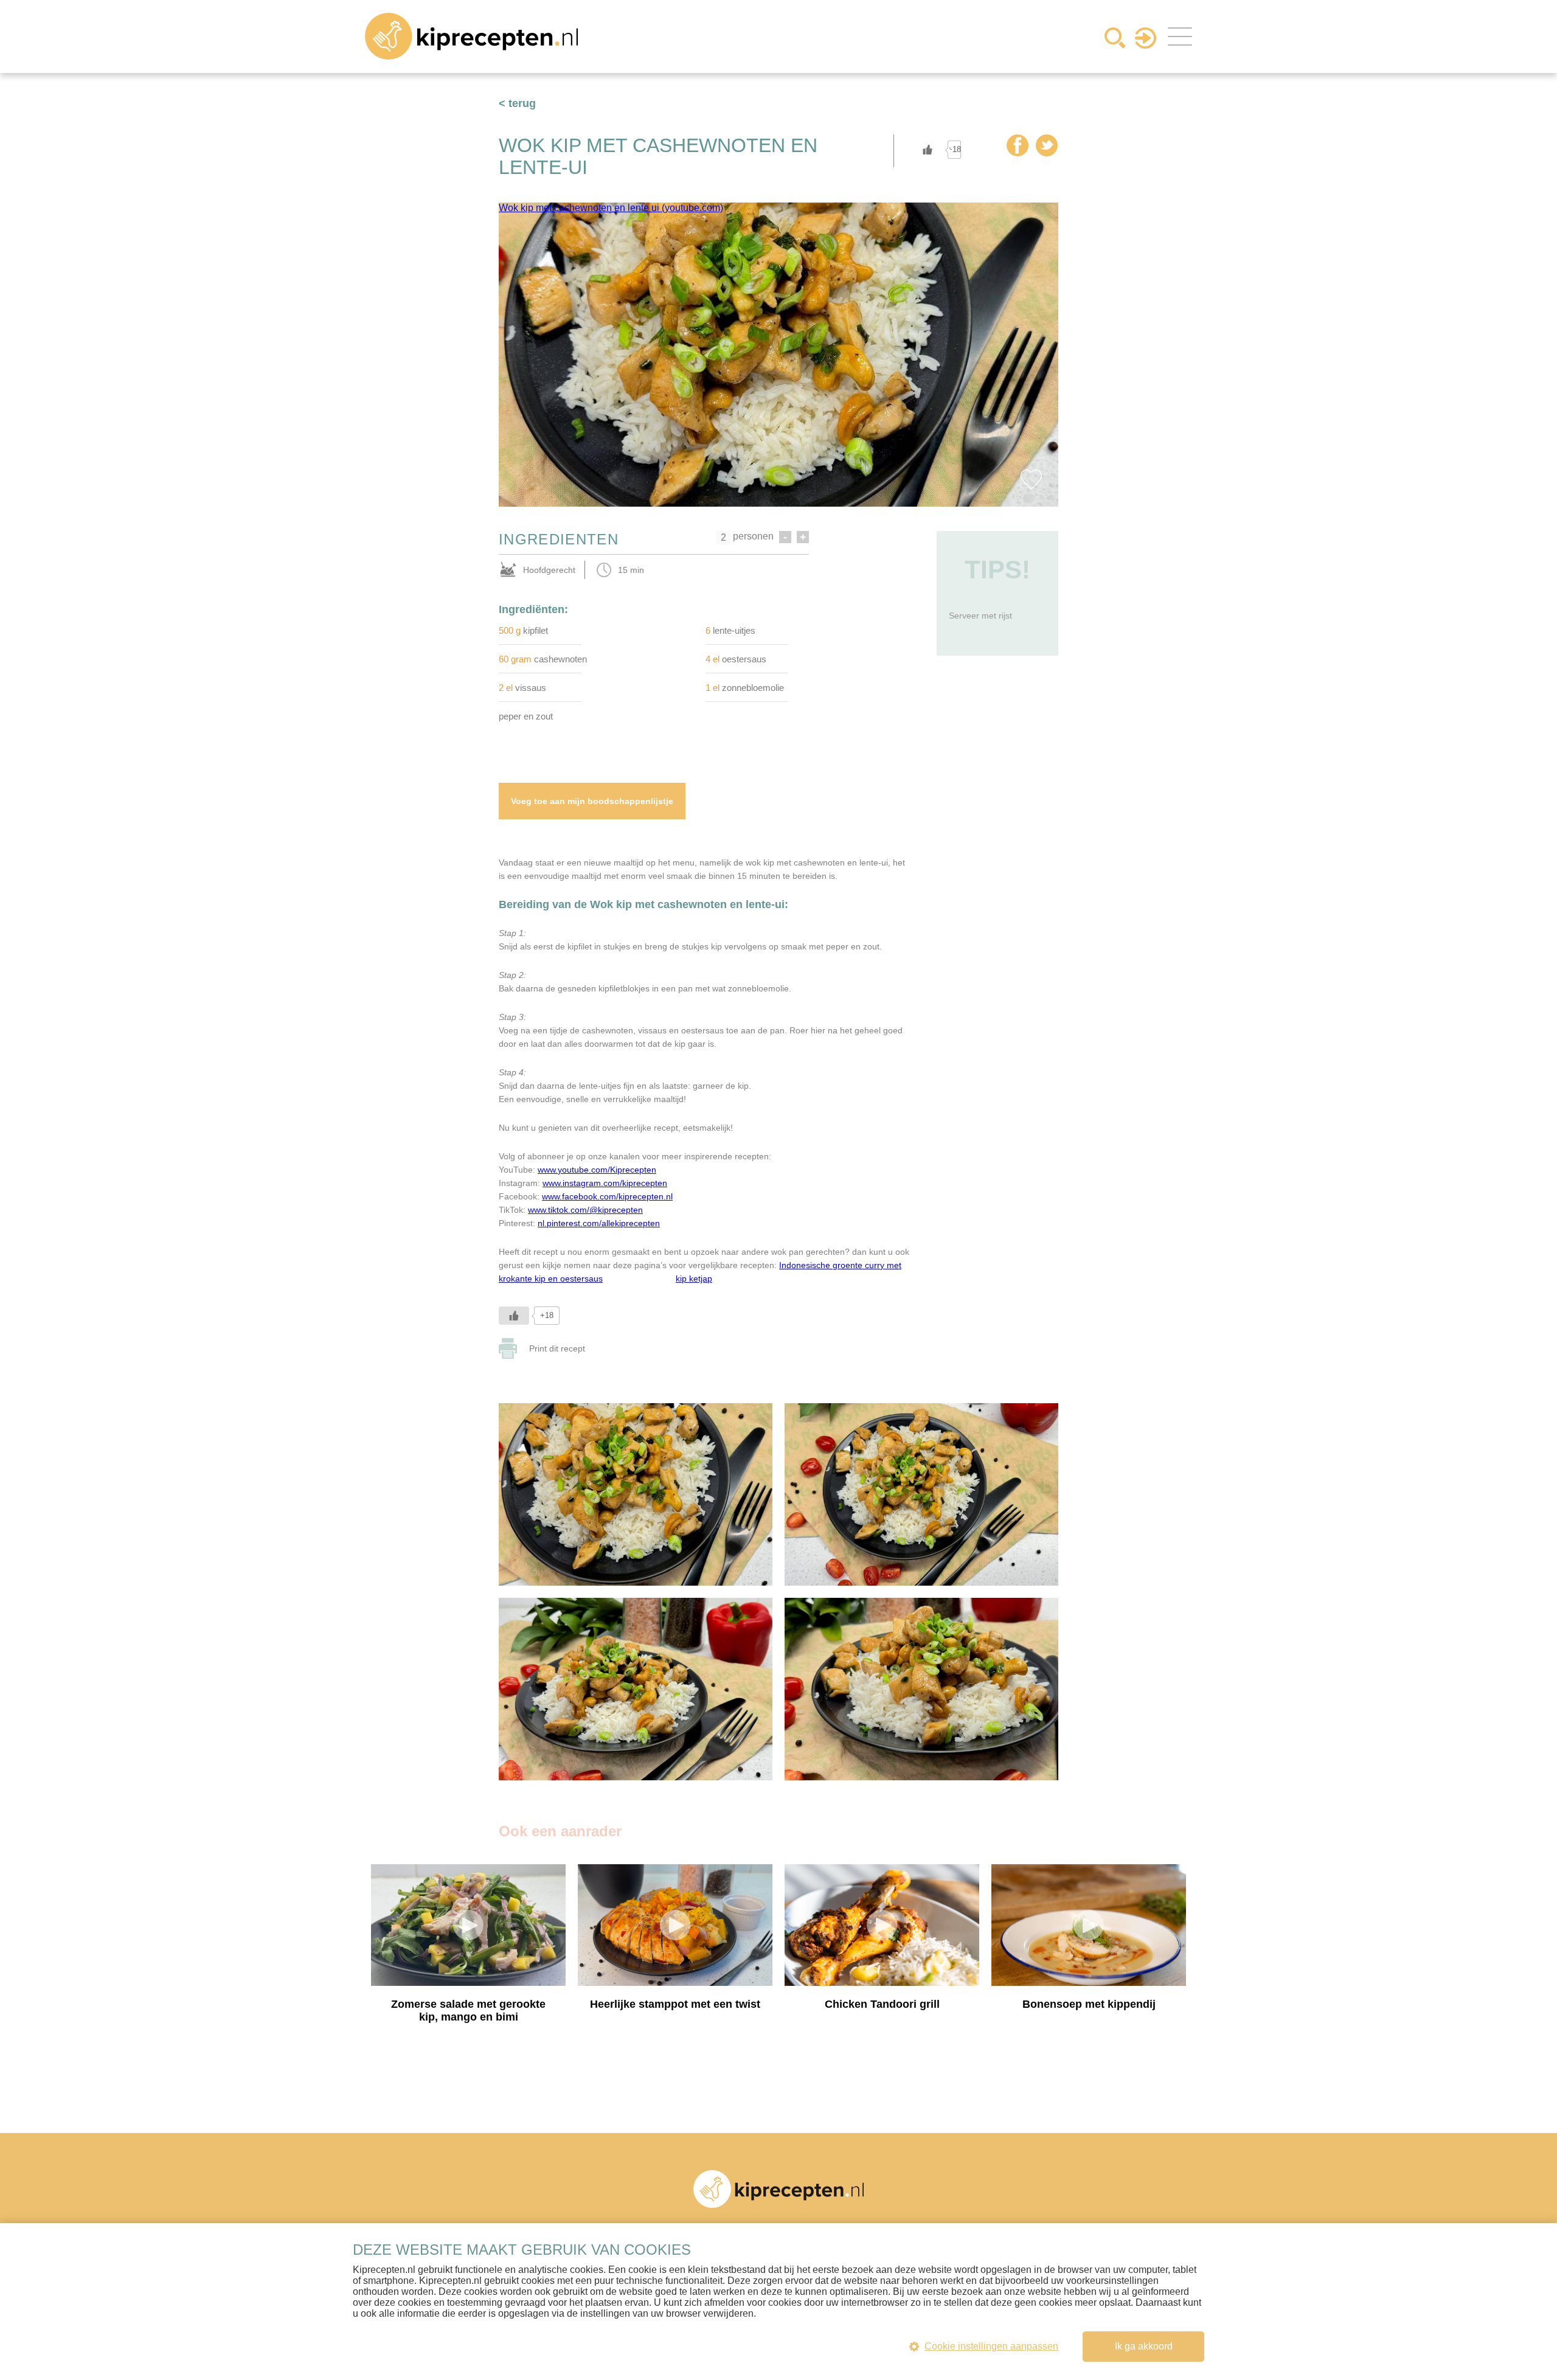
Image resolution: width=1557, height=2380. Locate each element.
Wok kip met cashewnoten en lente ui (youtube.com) (611, 208)
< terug (517, 103)
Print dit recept (557, 1348)
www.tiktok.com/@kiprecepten (585, 1210)
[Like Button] (928, 150)
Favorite (1031, 479)
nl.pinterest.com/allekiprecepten (599, 1223)
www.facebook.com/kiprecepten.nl (607, 1196)
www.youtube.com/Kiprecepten (597, 1170)
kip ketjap (694, 1278)
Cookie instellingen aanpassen (991, 2346)
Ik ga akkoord (1144, 2346)
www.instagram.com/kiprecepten (605, 1183)
